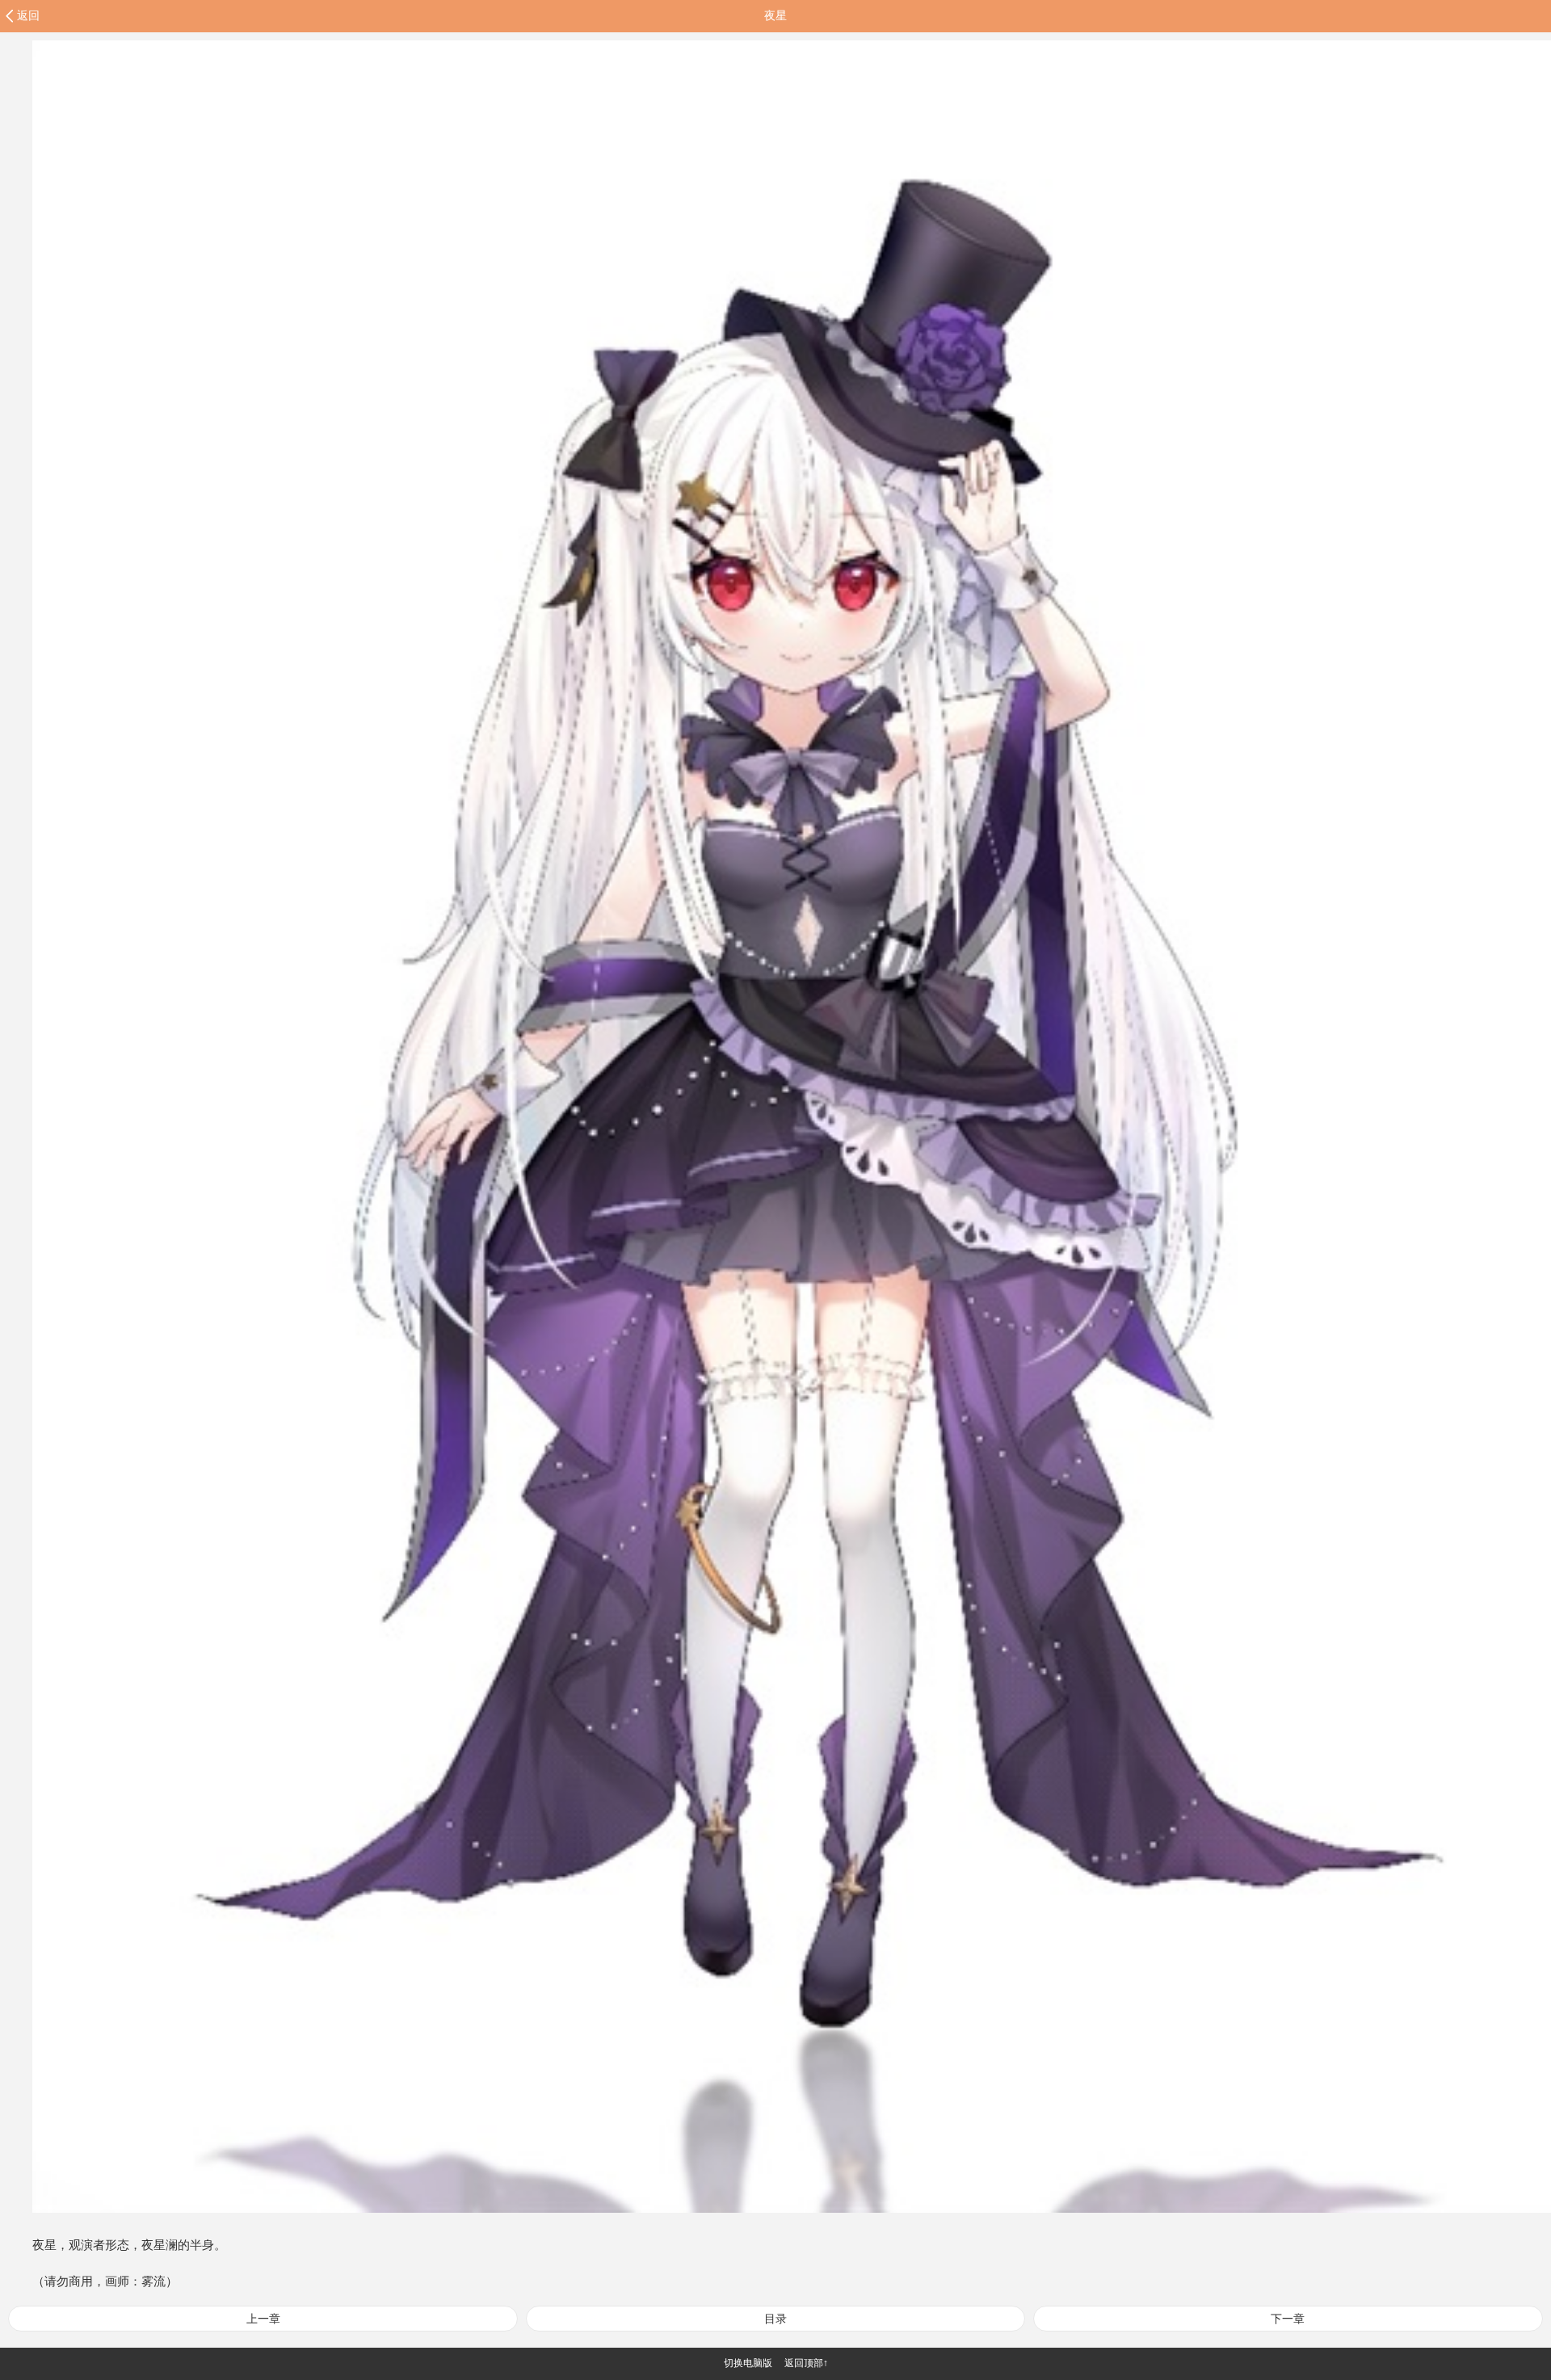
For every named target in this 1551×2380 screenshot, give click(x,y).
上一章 (263, 2319)
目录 (775, 2319)
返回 (28, 15)
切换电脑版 (748, 2363)
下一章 (1288, 2319)
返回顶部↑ (806, 2363)
